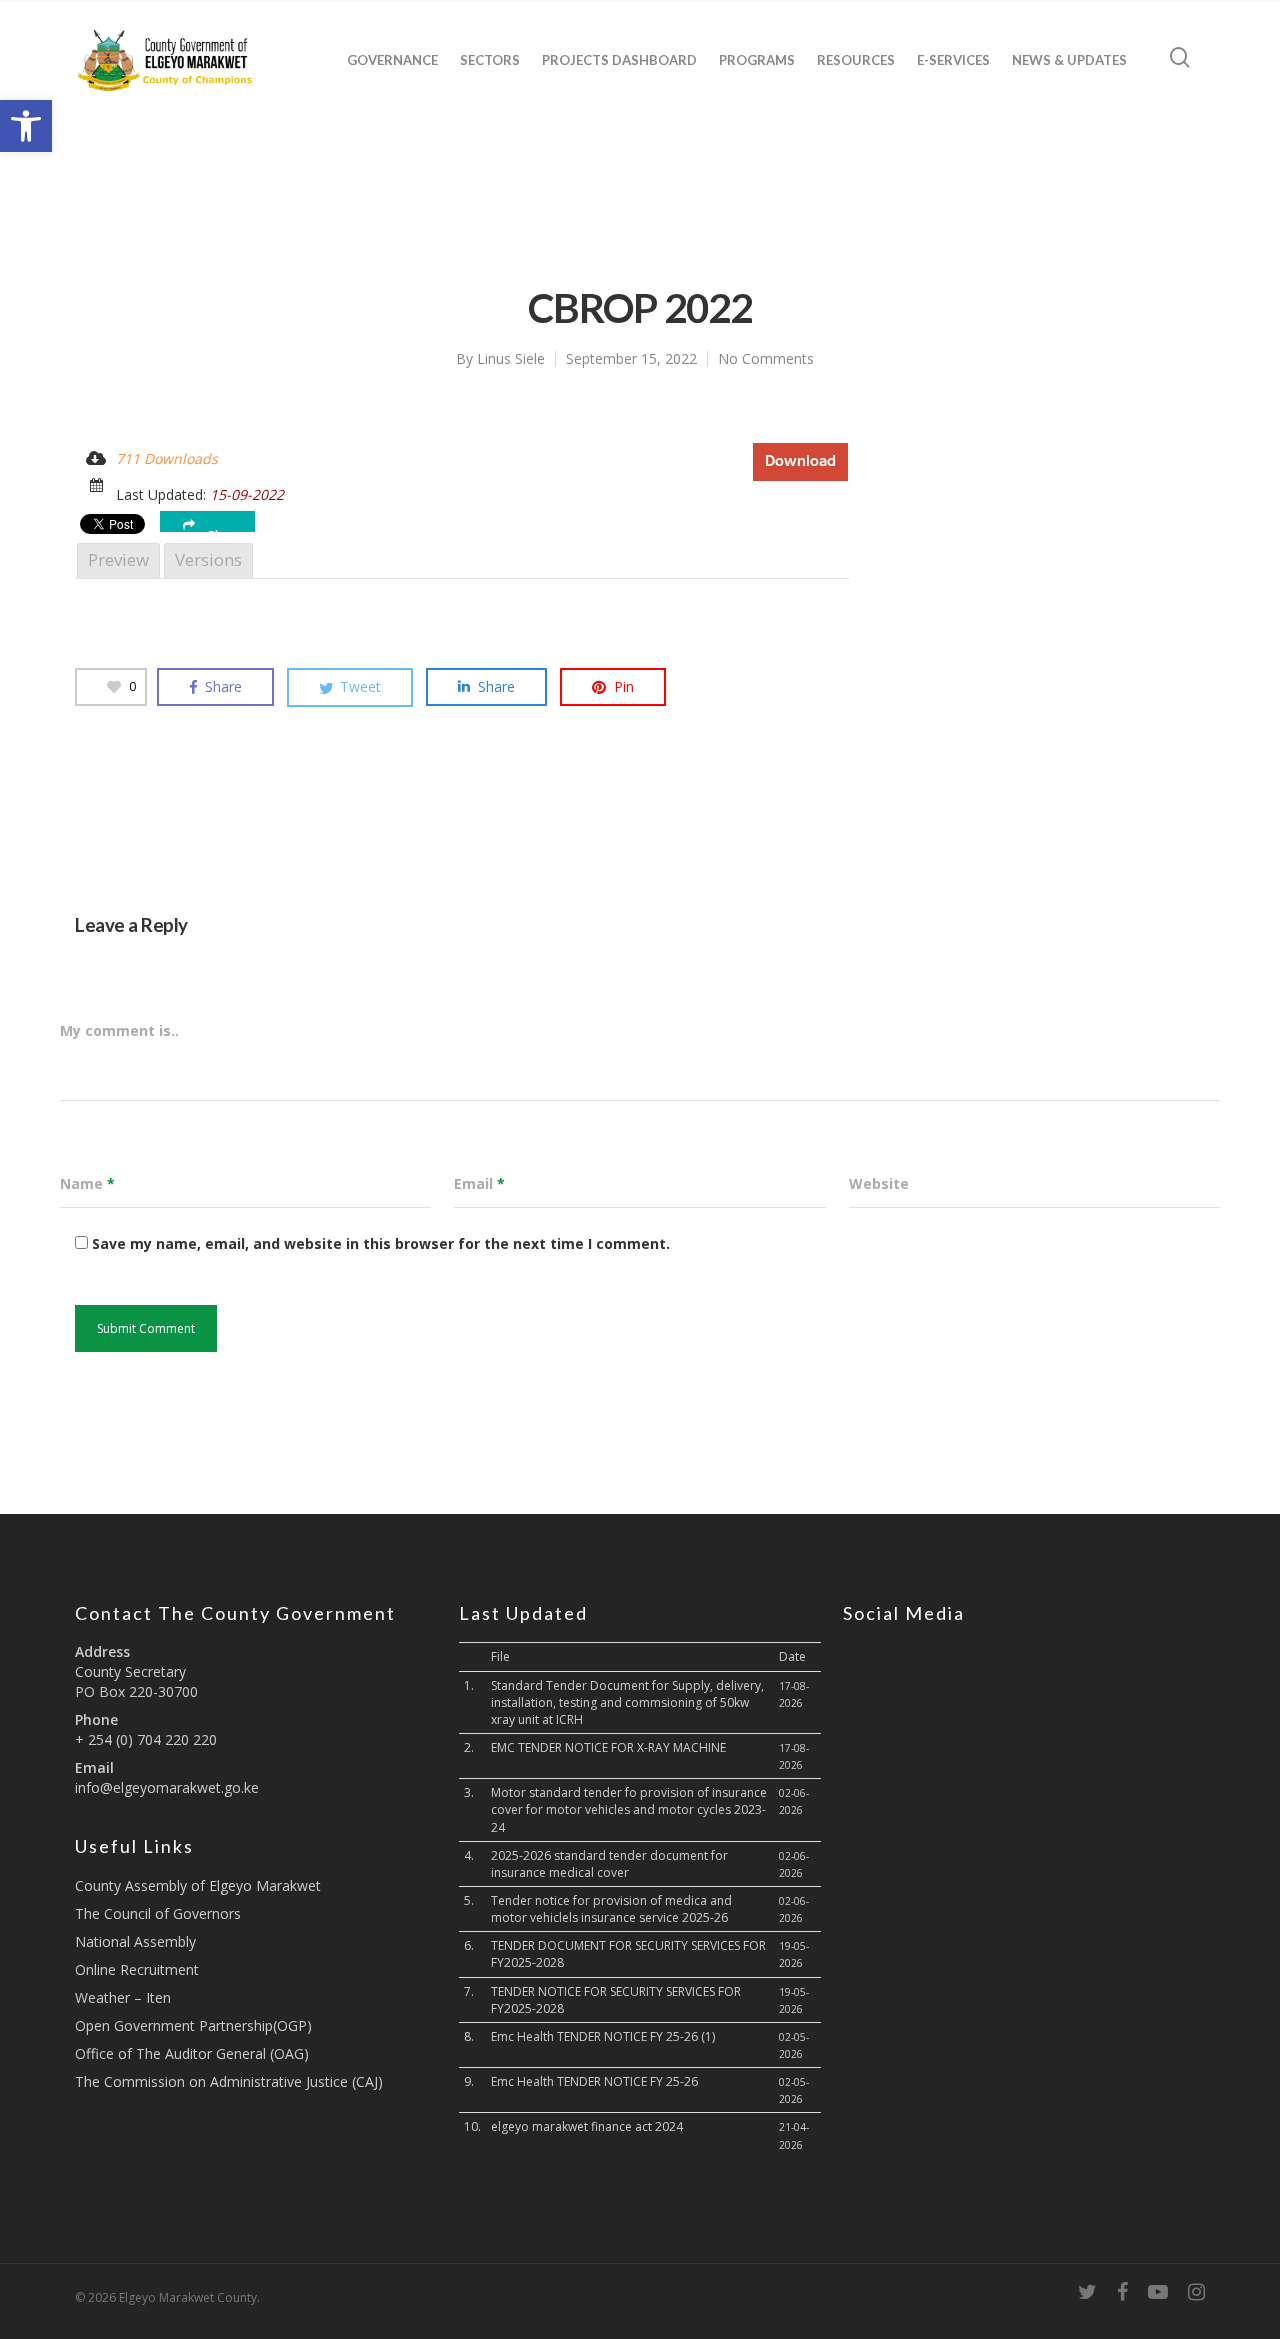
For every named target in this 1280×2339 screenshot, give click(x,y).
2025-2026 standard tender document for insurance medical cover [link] (609, 1864)
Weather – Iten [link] (123, 1997)
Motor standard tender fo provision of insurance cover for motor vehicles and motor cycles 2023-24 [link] (629, 1809)
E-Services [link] (953, 60)
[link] (26, 126)
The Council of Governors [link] (158, 1913)
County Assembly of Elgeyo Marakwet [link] (198, 1885)
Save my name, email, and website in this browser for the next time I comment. (381, 1243)
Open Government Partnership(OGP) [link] (193, 2025)
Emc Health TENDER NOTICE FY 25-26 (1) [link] (603, 2036)
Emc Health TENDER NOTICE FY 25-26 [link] (594, 2081)
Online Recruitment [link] (137, 1969)
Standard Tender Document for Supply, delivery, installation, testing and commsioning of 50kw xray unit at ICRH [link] (627, 1702)
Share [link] (223, 531)
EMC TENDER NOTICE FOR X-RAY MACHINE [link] (608, 1747)
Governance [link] (392, 60)
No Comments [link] (766, 358)
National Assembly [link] (135, 1941)
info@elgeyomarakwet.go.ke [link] (167, 1787)
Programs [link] (757, 60)
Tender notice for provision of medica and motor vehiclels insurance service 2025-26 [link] (611, 1909)
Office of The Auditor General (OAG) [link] (192, 2053)
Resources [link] (856, 60)
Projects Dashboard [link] (619, 60)
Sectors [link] (490, 60)
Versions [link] (208, 559)
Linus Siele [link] (511, 358)
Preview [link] (118, 559)
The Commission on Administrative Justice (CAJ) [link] (229, 2081)
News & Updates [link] (1069, 60)
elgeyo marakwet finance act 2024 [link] (587, 2126)
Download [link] (800, 461)
